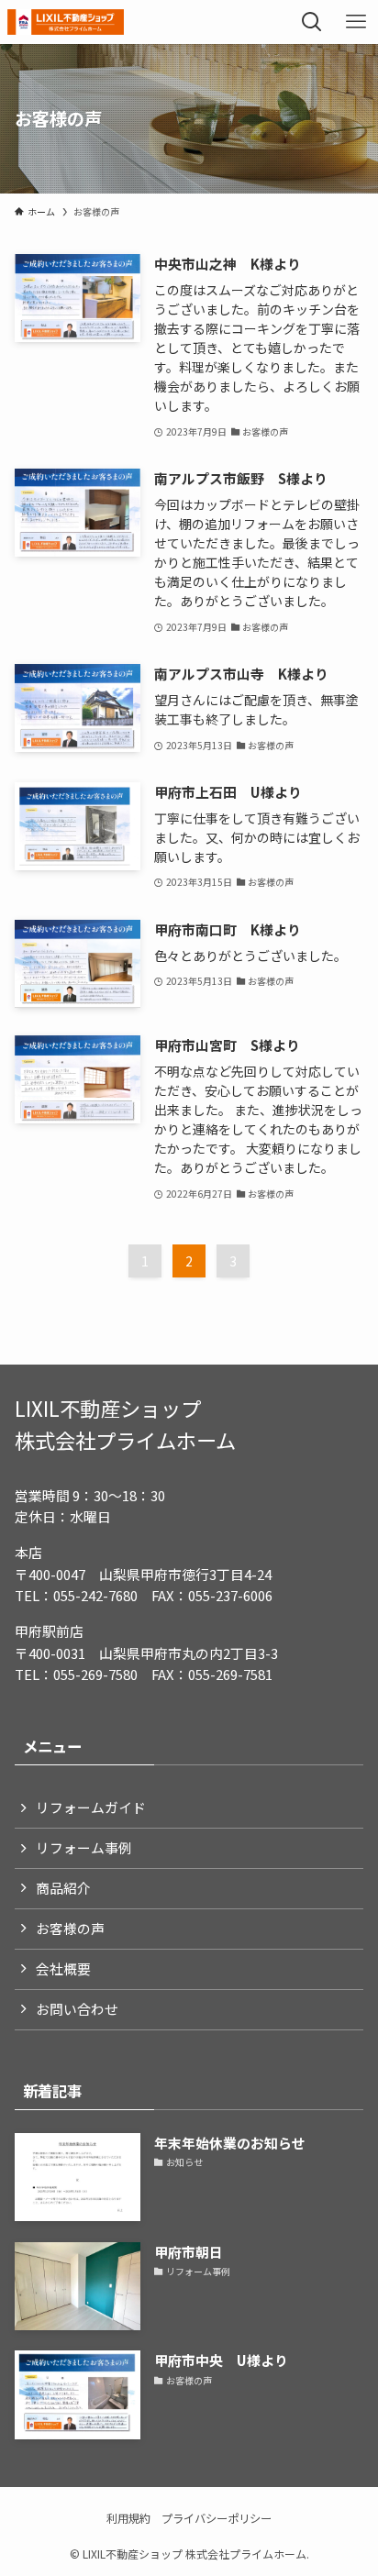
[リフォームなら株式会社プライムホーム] (65, 22)
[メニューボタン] (356, 22)
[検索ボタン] (312, 22)
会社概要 (63, 1968)
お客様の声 (70, 1928)
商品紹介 (63, 1888)
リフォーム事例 (84, 1847)
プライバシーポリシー (217, 2518)
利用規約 (128, 2518)
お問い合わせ (77, 2009)
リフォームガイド (91, 1807)
